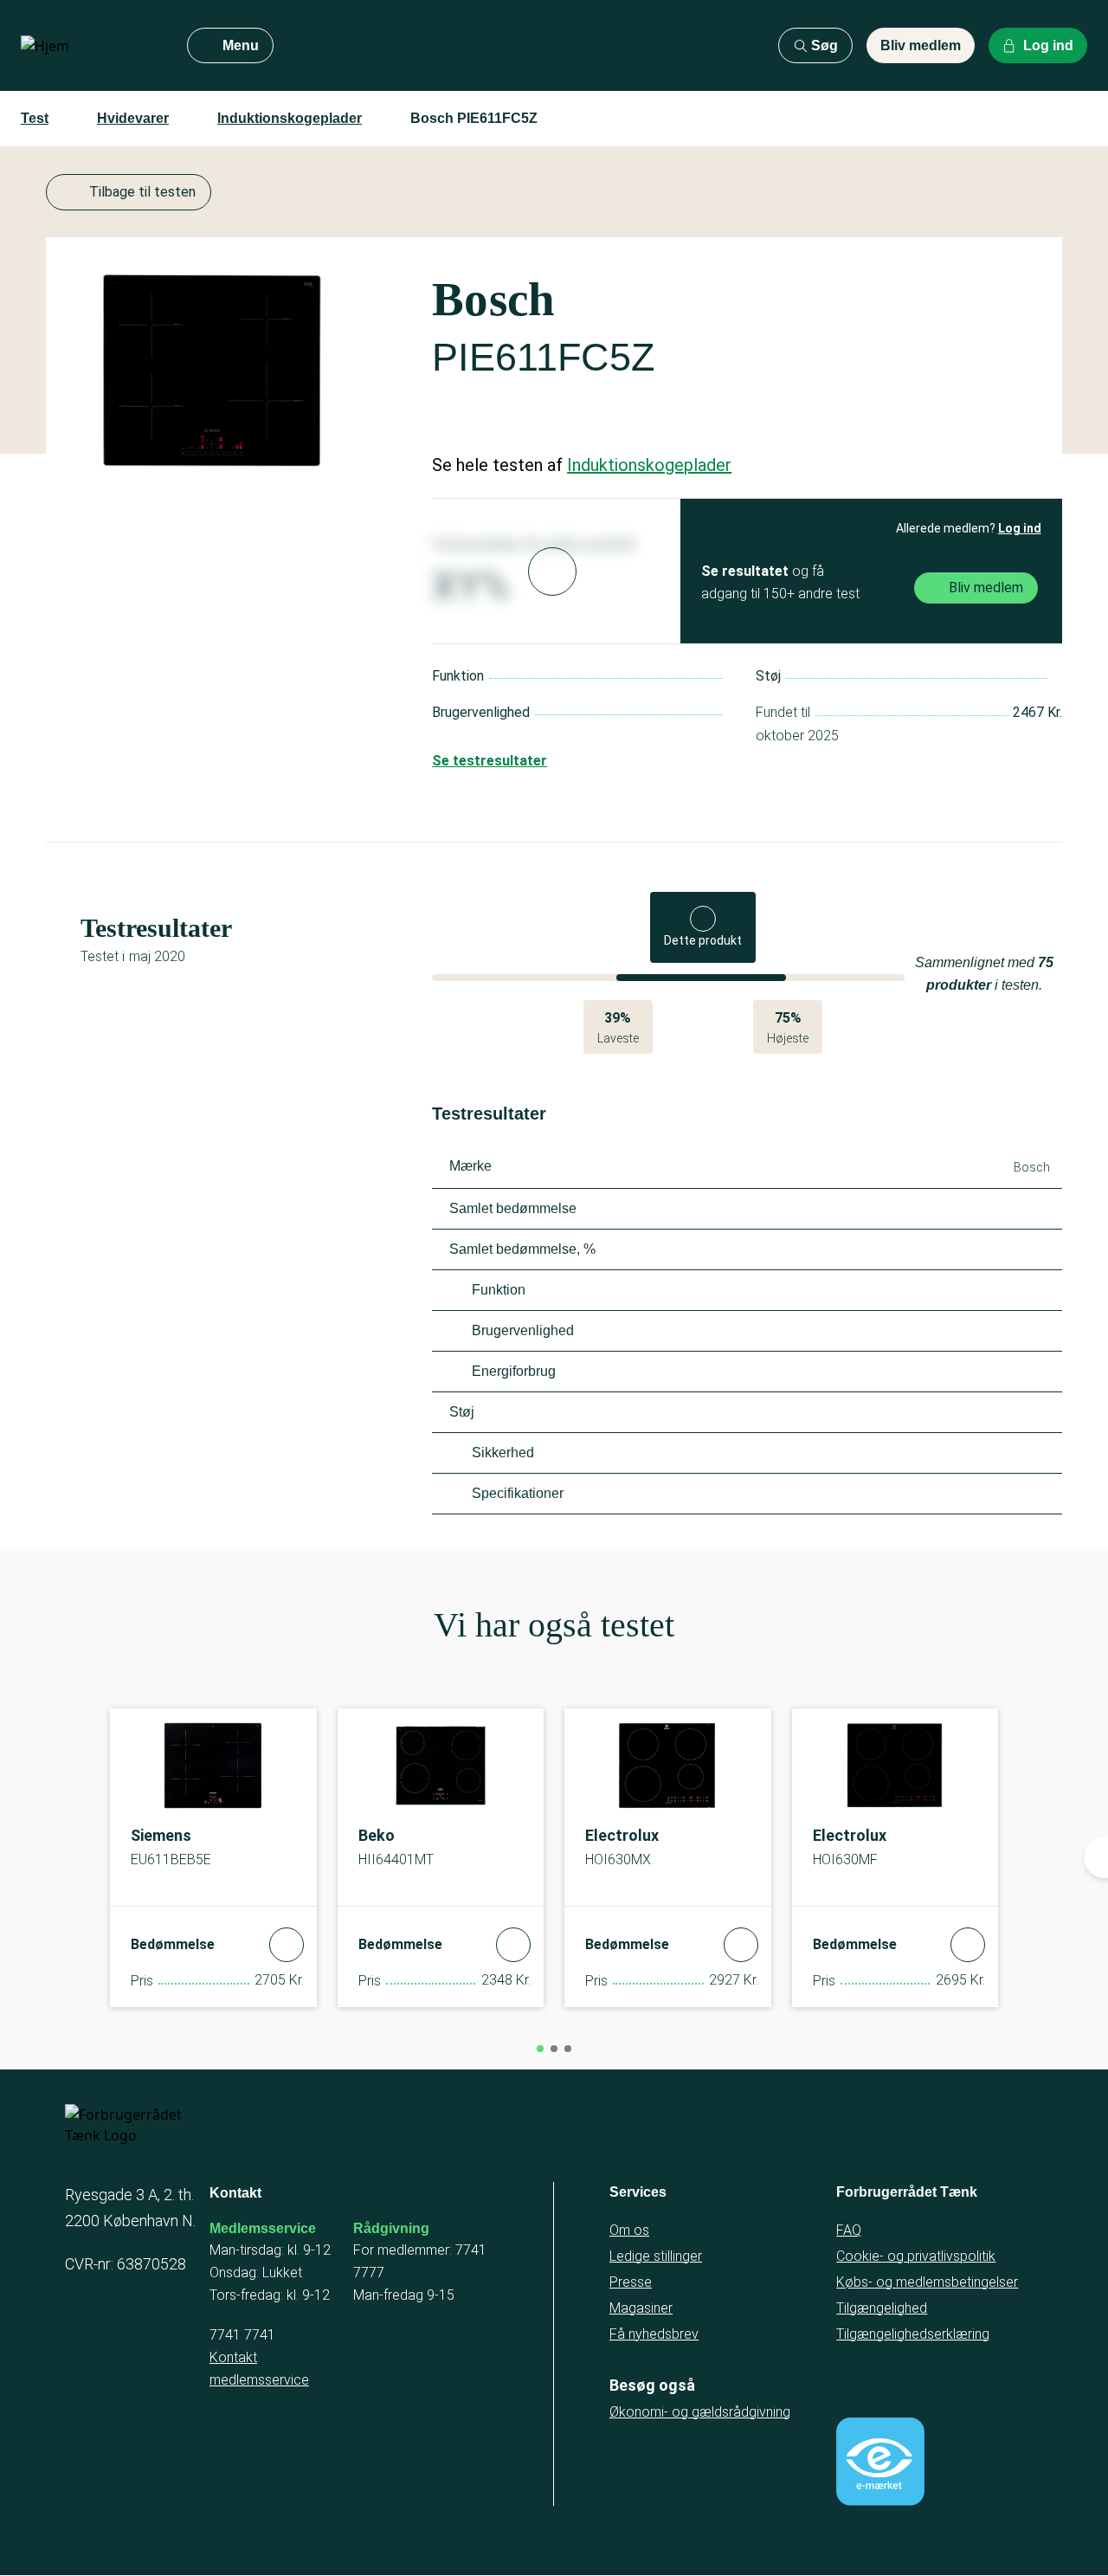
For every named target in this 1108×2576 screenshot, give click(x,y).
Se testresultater (490, 761)
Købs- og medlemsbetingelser (927, 2282)
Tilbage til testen (142, 192)
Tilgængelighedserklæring (913, 2334)
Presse (631, 2282)
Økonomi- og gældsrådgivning (700, 2412)
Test (35, 118)
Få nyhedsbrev (654, 2334)
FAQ (849, 2230)
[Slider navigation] (540, 2049)
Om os (629, 2230)
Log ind (1020, 528)
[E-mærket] (880, 2462)
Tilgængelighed (882, 2308)
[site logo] (90, 46)
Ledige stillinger (656, 2256)
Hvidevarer (133, 118)
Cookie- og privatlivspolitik (916, 2256)
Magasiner (641, 2308)
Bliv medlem (921, 45)
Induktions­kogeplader (290, 118)
